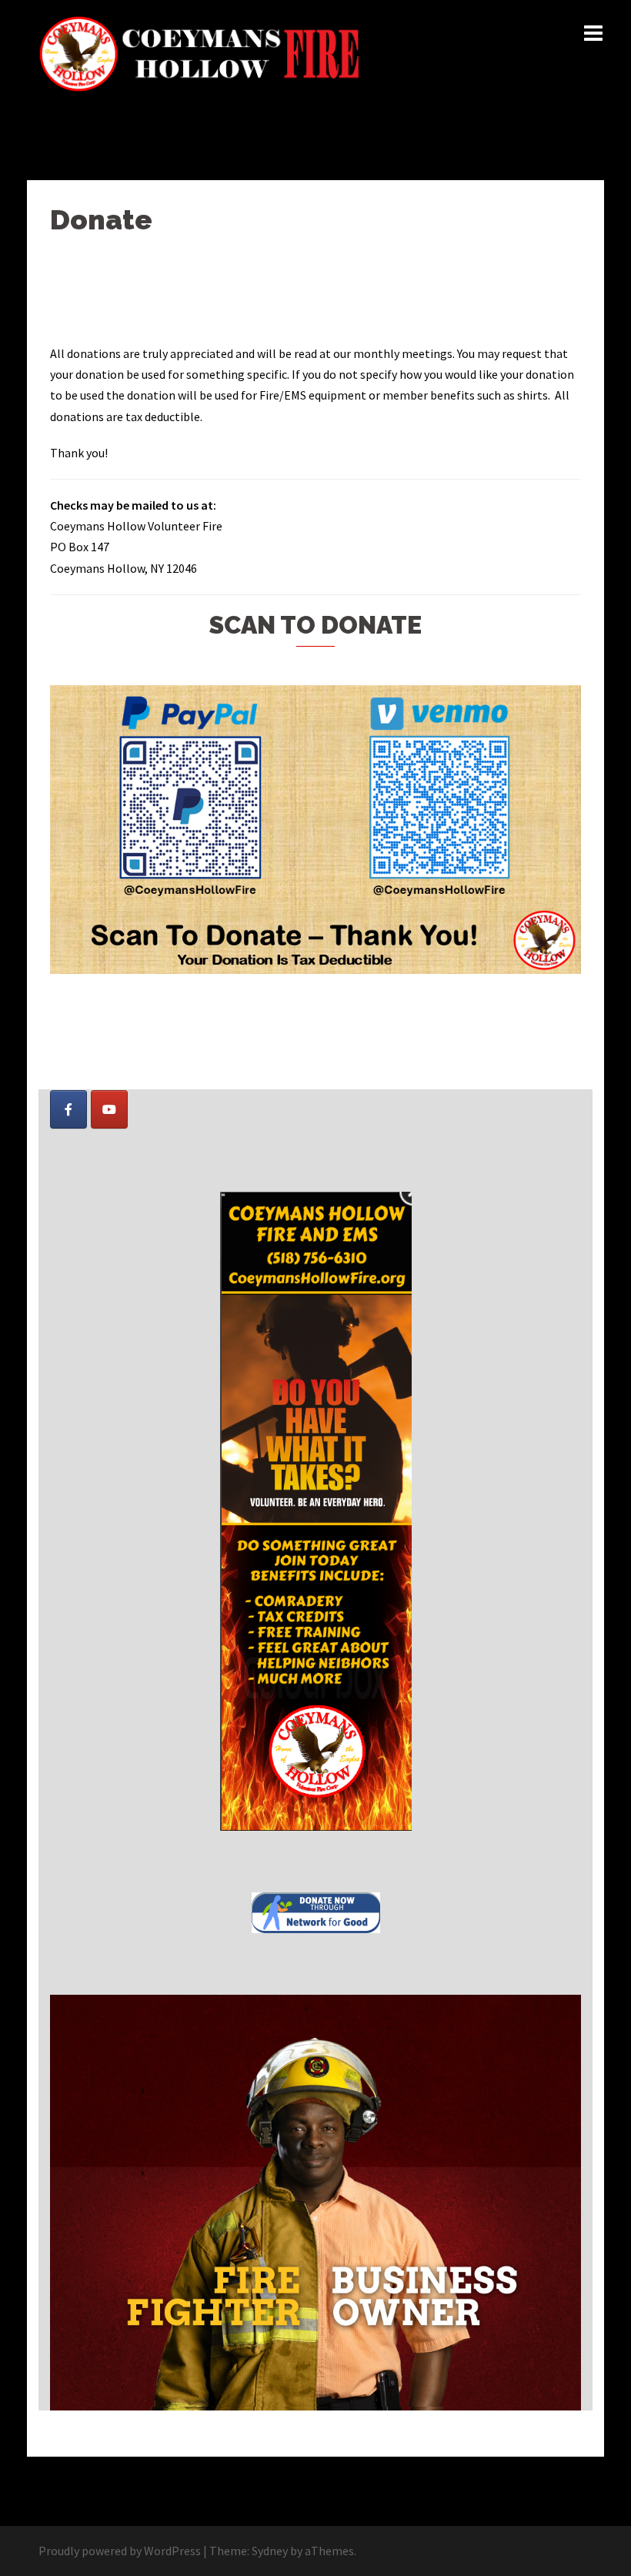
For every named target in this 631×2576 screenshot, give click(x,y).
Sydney (270, 2551)
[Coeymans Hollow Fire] (202, 52)
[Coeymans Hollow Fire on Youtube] (109, 1109)
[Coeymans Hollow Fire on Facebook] (68, 1109)
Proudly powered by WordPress (120, 2551)
